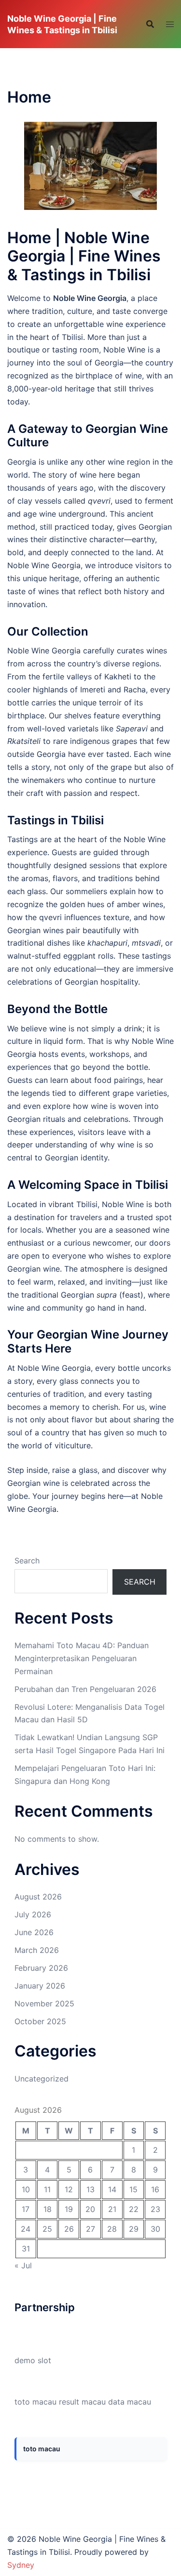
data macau (130, 2402)
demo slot (33, 2360)
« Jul (23, 2265)
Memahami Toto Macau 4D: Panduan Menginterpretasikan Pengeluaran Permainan (82, 1658)
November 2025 (44, 2004)
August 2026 (38, 1897)
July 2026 (33, 1914)
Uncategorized (42, 2079)
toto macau (35, 2402)
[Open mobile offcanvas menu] (170, 24)
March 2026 (37, 1950)
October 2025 (40, 2021)
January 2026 (40, 1986)
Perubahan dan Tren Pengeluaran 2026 (85, 1689)
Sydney (21, 2565)
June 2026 (34, 1932)
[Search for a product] (150, 24)
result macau (82, 2402)
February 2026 (41, 1968)
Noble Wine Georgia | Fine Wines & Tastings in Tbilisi (62, 24)
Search (27, 1561)
